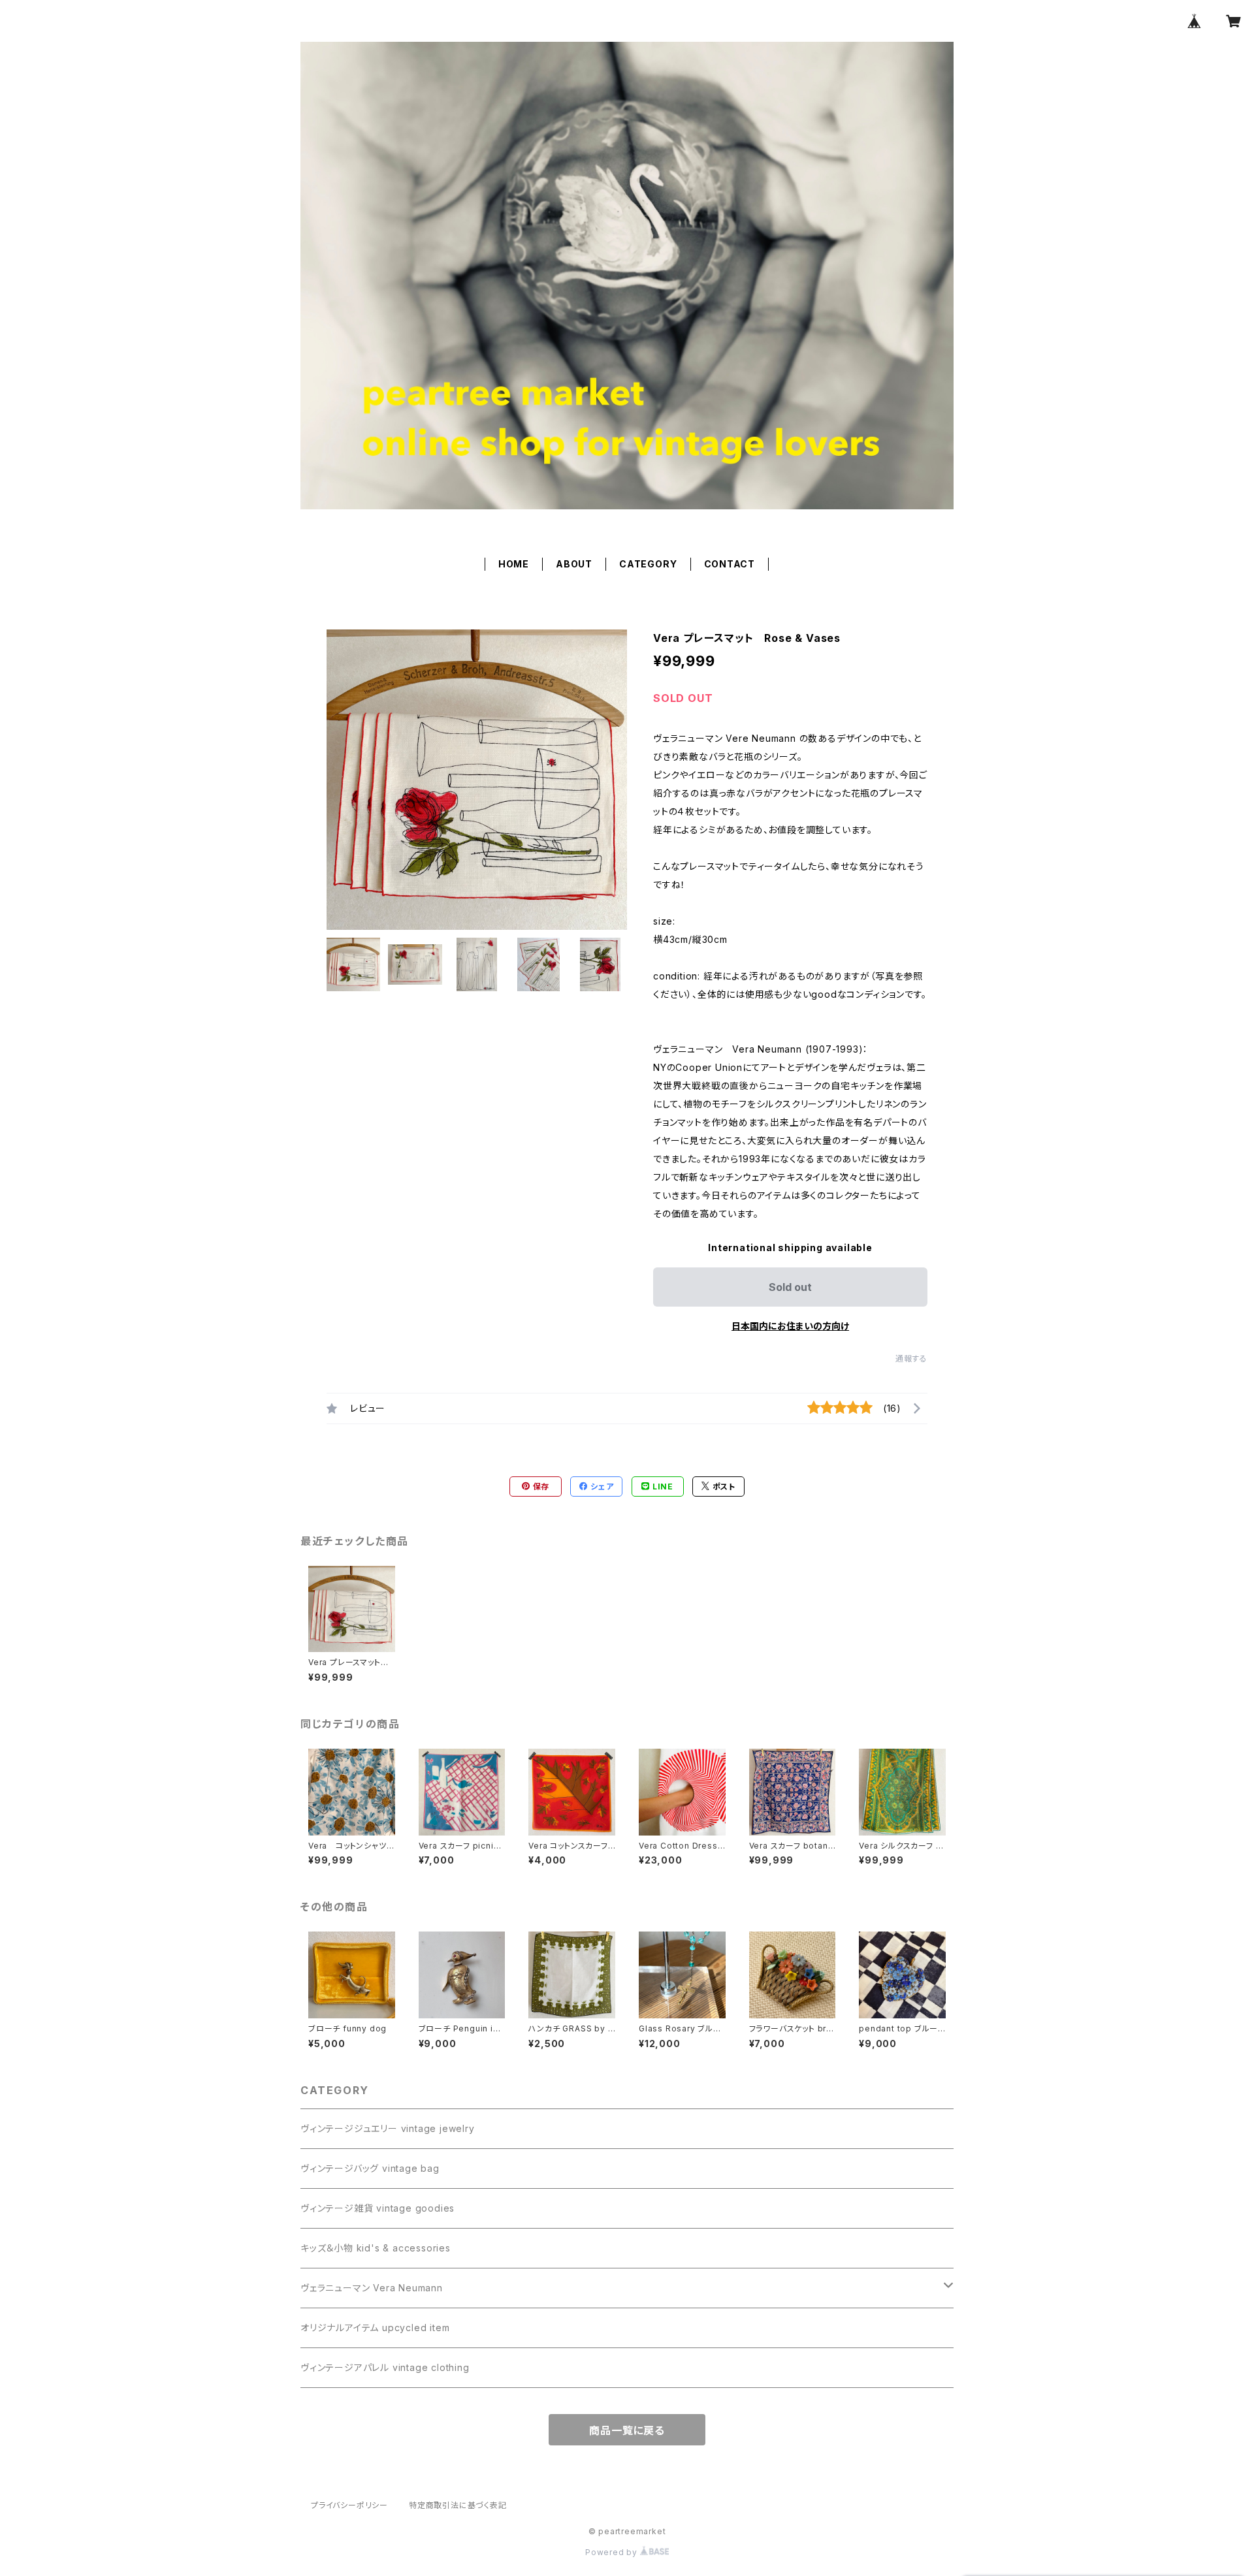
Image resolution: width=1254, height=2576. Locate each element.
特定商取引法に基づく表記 (458, 2505)
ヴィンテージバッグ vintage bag (370, 2168)
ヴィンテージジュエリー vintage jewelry (388, 2128)
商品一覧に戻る (627, 2430)
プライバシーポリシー (349, 2505)
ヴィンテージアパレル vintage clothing (385, 2367)
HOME (514, 564)
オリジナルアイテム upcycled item (375, 2328)
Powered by (613, 2552)
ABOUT (574, 564)
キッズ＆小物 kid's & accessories (376, 2248)
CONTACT (730, 564)
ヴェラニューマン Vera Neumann (372, 2288)
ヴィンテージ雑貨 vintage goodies (378, 2208)
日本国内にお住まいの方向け (790, 1326)
